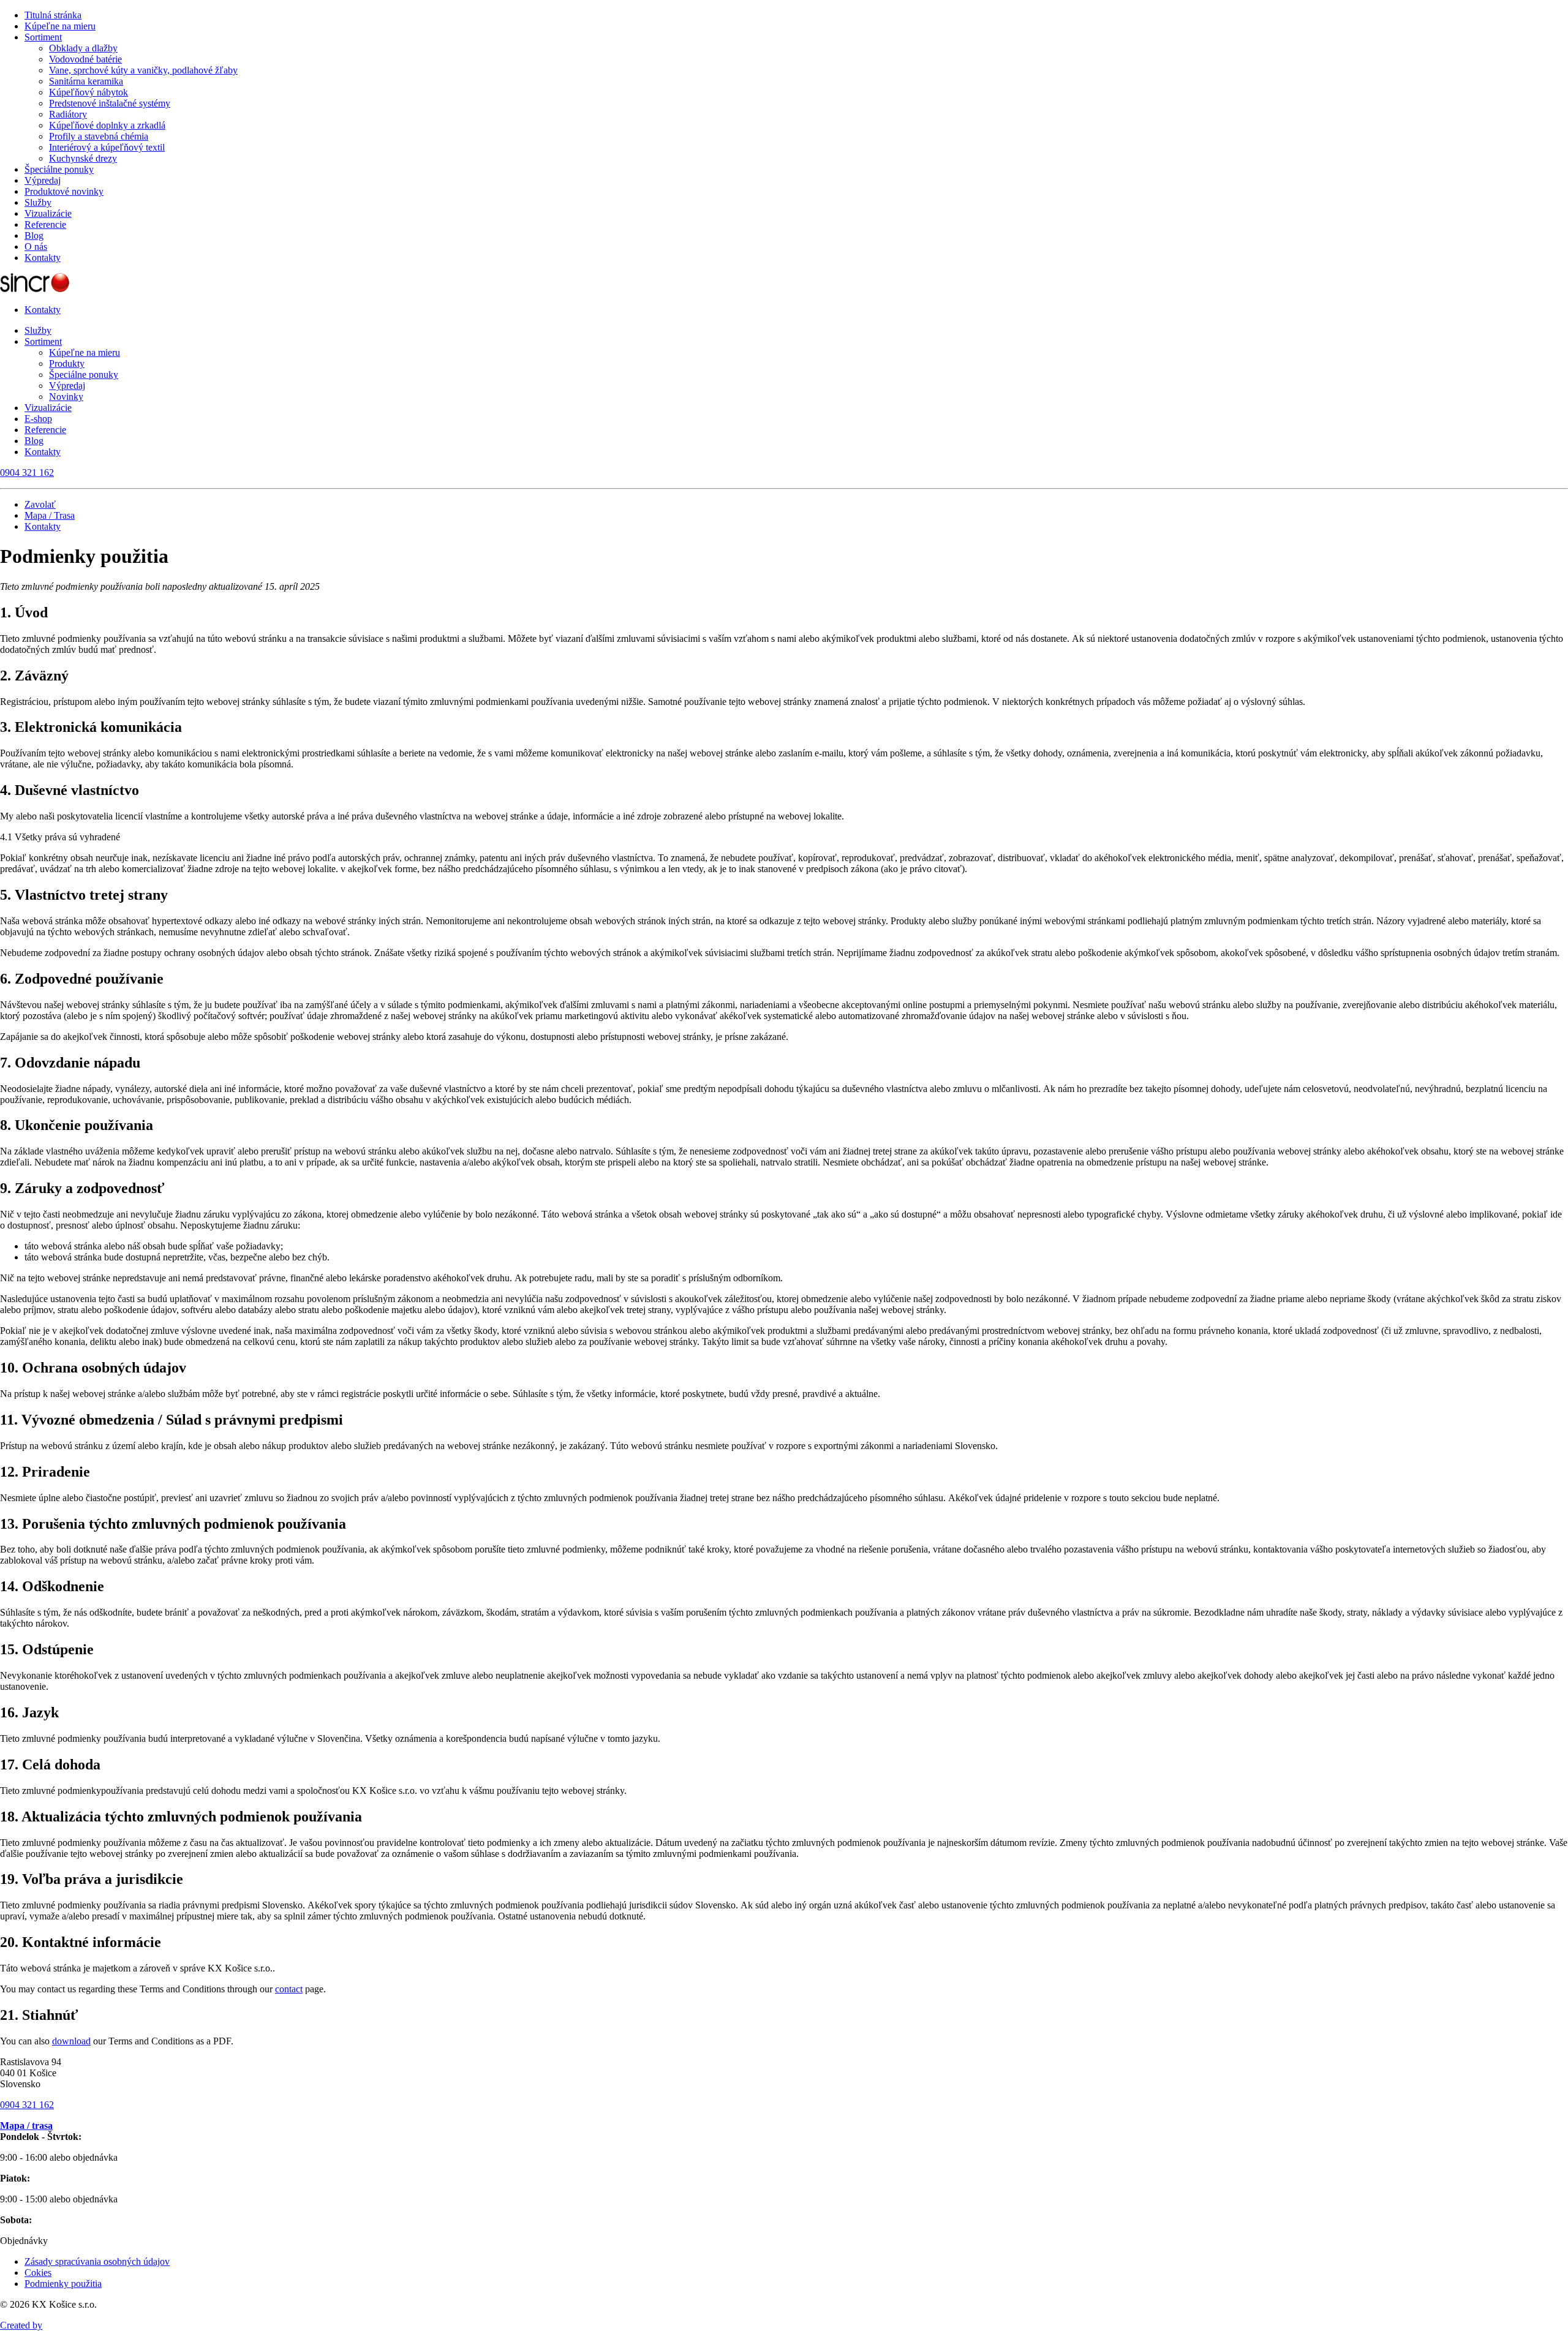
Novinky (66, 397)
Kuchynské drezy (83, 158)
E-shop (38, 419)
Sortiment (43, 37)
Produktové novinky (64, 191)
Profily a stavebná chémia (99, 136)
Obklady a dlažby (83, 48)
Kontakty (43, 258)
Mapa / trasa (26, 2126)
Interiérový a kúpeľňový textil (107, 147)
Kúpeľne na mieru (60, 26)
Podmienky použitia (63, 2284)
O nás (36, 247)
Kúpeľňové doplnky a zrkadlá (107, 125)
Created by (21, 2325)
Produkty (67, 363)
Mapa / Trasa (50, 515)
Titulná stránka (53, 15)
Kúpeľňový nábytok (89, 92)
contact (289, 1989)
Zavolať (40, 504)
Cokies (38, 2273)
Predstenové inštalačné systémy (110, 103)
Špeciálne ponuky (59, 169)
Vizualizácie (48, 213)
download (71, 2041)
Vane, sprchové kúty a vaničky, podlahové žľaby (143, 70)
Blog (34, 235)
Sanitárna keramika (86, 81)
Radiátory (68, 114)
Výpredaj (43, 180)
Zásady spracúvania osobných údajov (97, 2261)
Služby (38, 202)
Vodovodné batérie (85, 59)
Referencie (45, 224)
